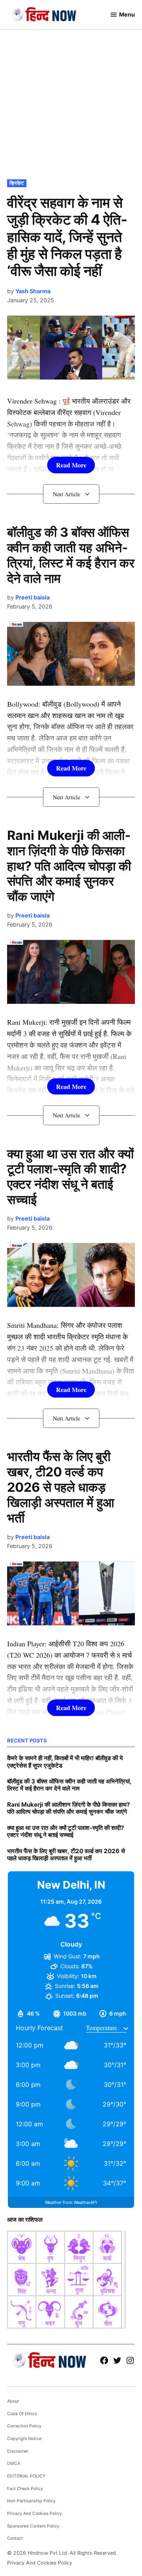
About (13, 2401)
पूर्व (66, 401)
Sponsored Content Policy (33, 2526)
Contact (15, 2538)
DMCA (14, 2463)
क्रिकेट (17, 183)
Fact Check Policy (25, 2489)
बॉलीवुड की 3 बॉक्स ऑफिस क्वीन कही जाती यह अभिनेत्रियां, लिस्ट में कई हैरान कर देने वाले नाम (71, 555)
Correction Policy (24, 2426)
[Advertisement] (71, 102)
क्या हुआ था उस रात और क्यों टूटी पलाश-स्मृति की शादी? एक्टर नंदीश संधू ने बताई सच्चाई (70, 1177)
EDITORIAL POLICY (26, 2476)
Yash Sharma (33, 291)
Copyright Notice (24, 2439)
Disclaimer (18, 2451)
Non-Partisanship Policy (31, 2501)
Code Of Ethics (22, 2414)
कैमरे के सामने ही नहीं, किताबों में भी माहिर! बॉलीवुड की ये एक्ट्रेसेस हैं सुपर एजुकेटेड (65, 1762)
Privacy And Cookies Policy (35, 2514)
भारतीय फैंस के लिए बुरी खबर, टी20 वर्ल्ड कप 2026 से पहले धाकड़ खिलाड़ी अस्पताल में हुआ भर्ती (61, 1487)
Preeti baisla (33, 597)
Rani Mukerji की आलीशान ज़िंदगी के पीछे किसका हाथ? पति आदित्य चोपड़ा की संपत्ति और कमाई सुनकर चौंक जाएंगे (69, 866)
